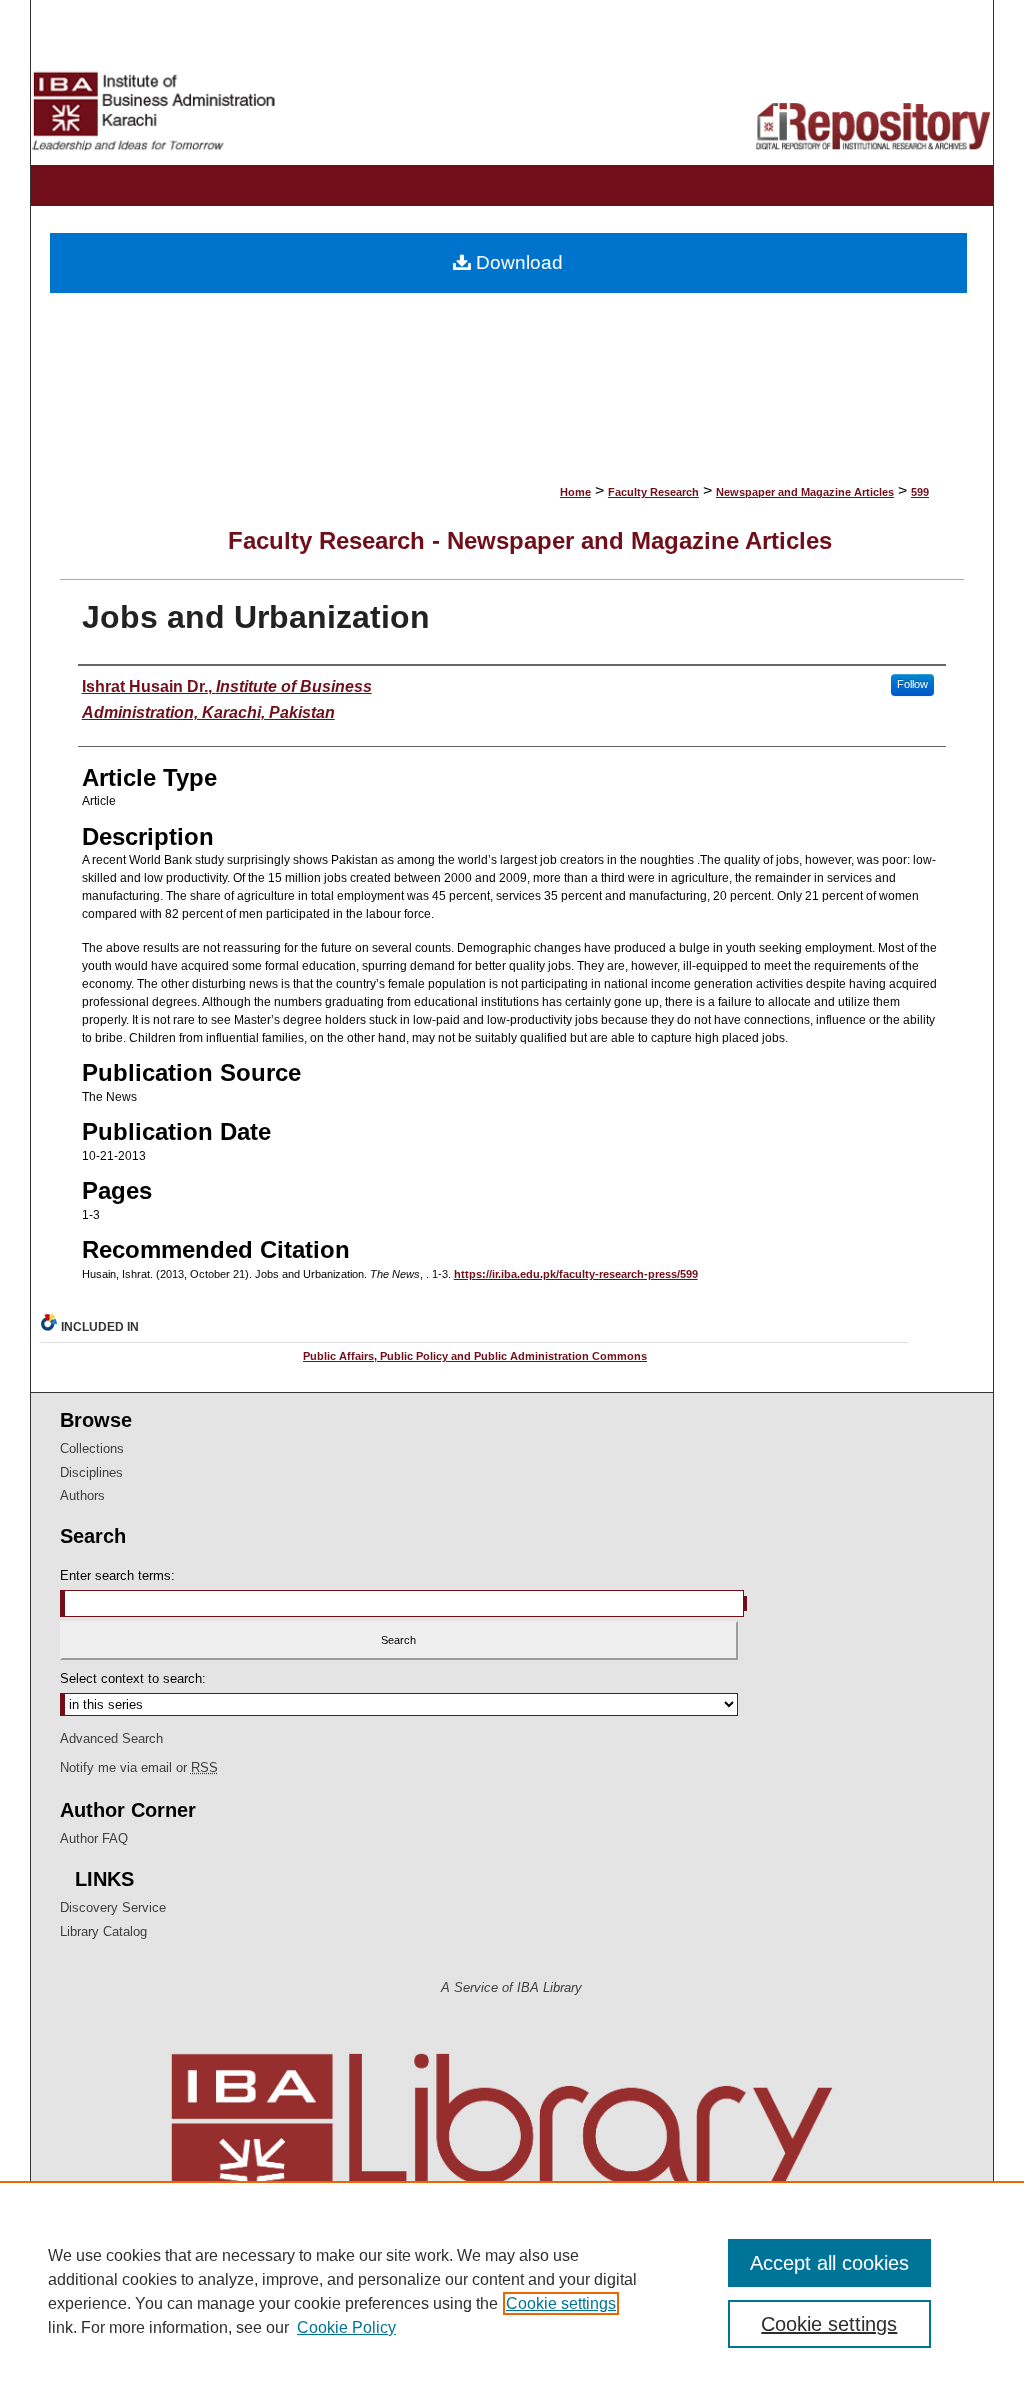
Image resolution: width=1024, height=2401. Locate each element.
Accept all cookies (829, 2263)
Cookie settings (561, 2303)
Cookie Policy (346, 2327)
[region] (512, 2291)
